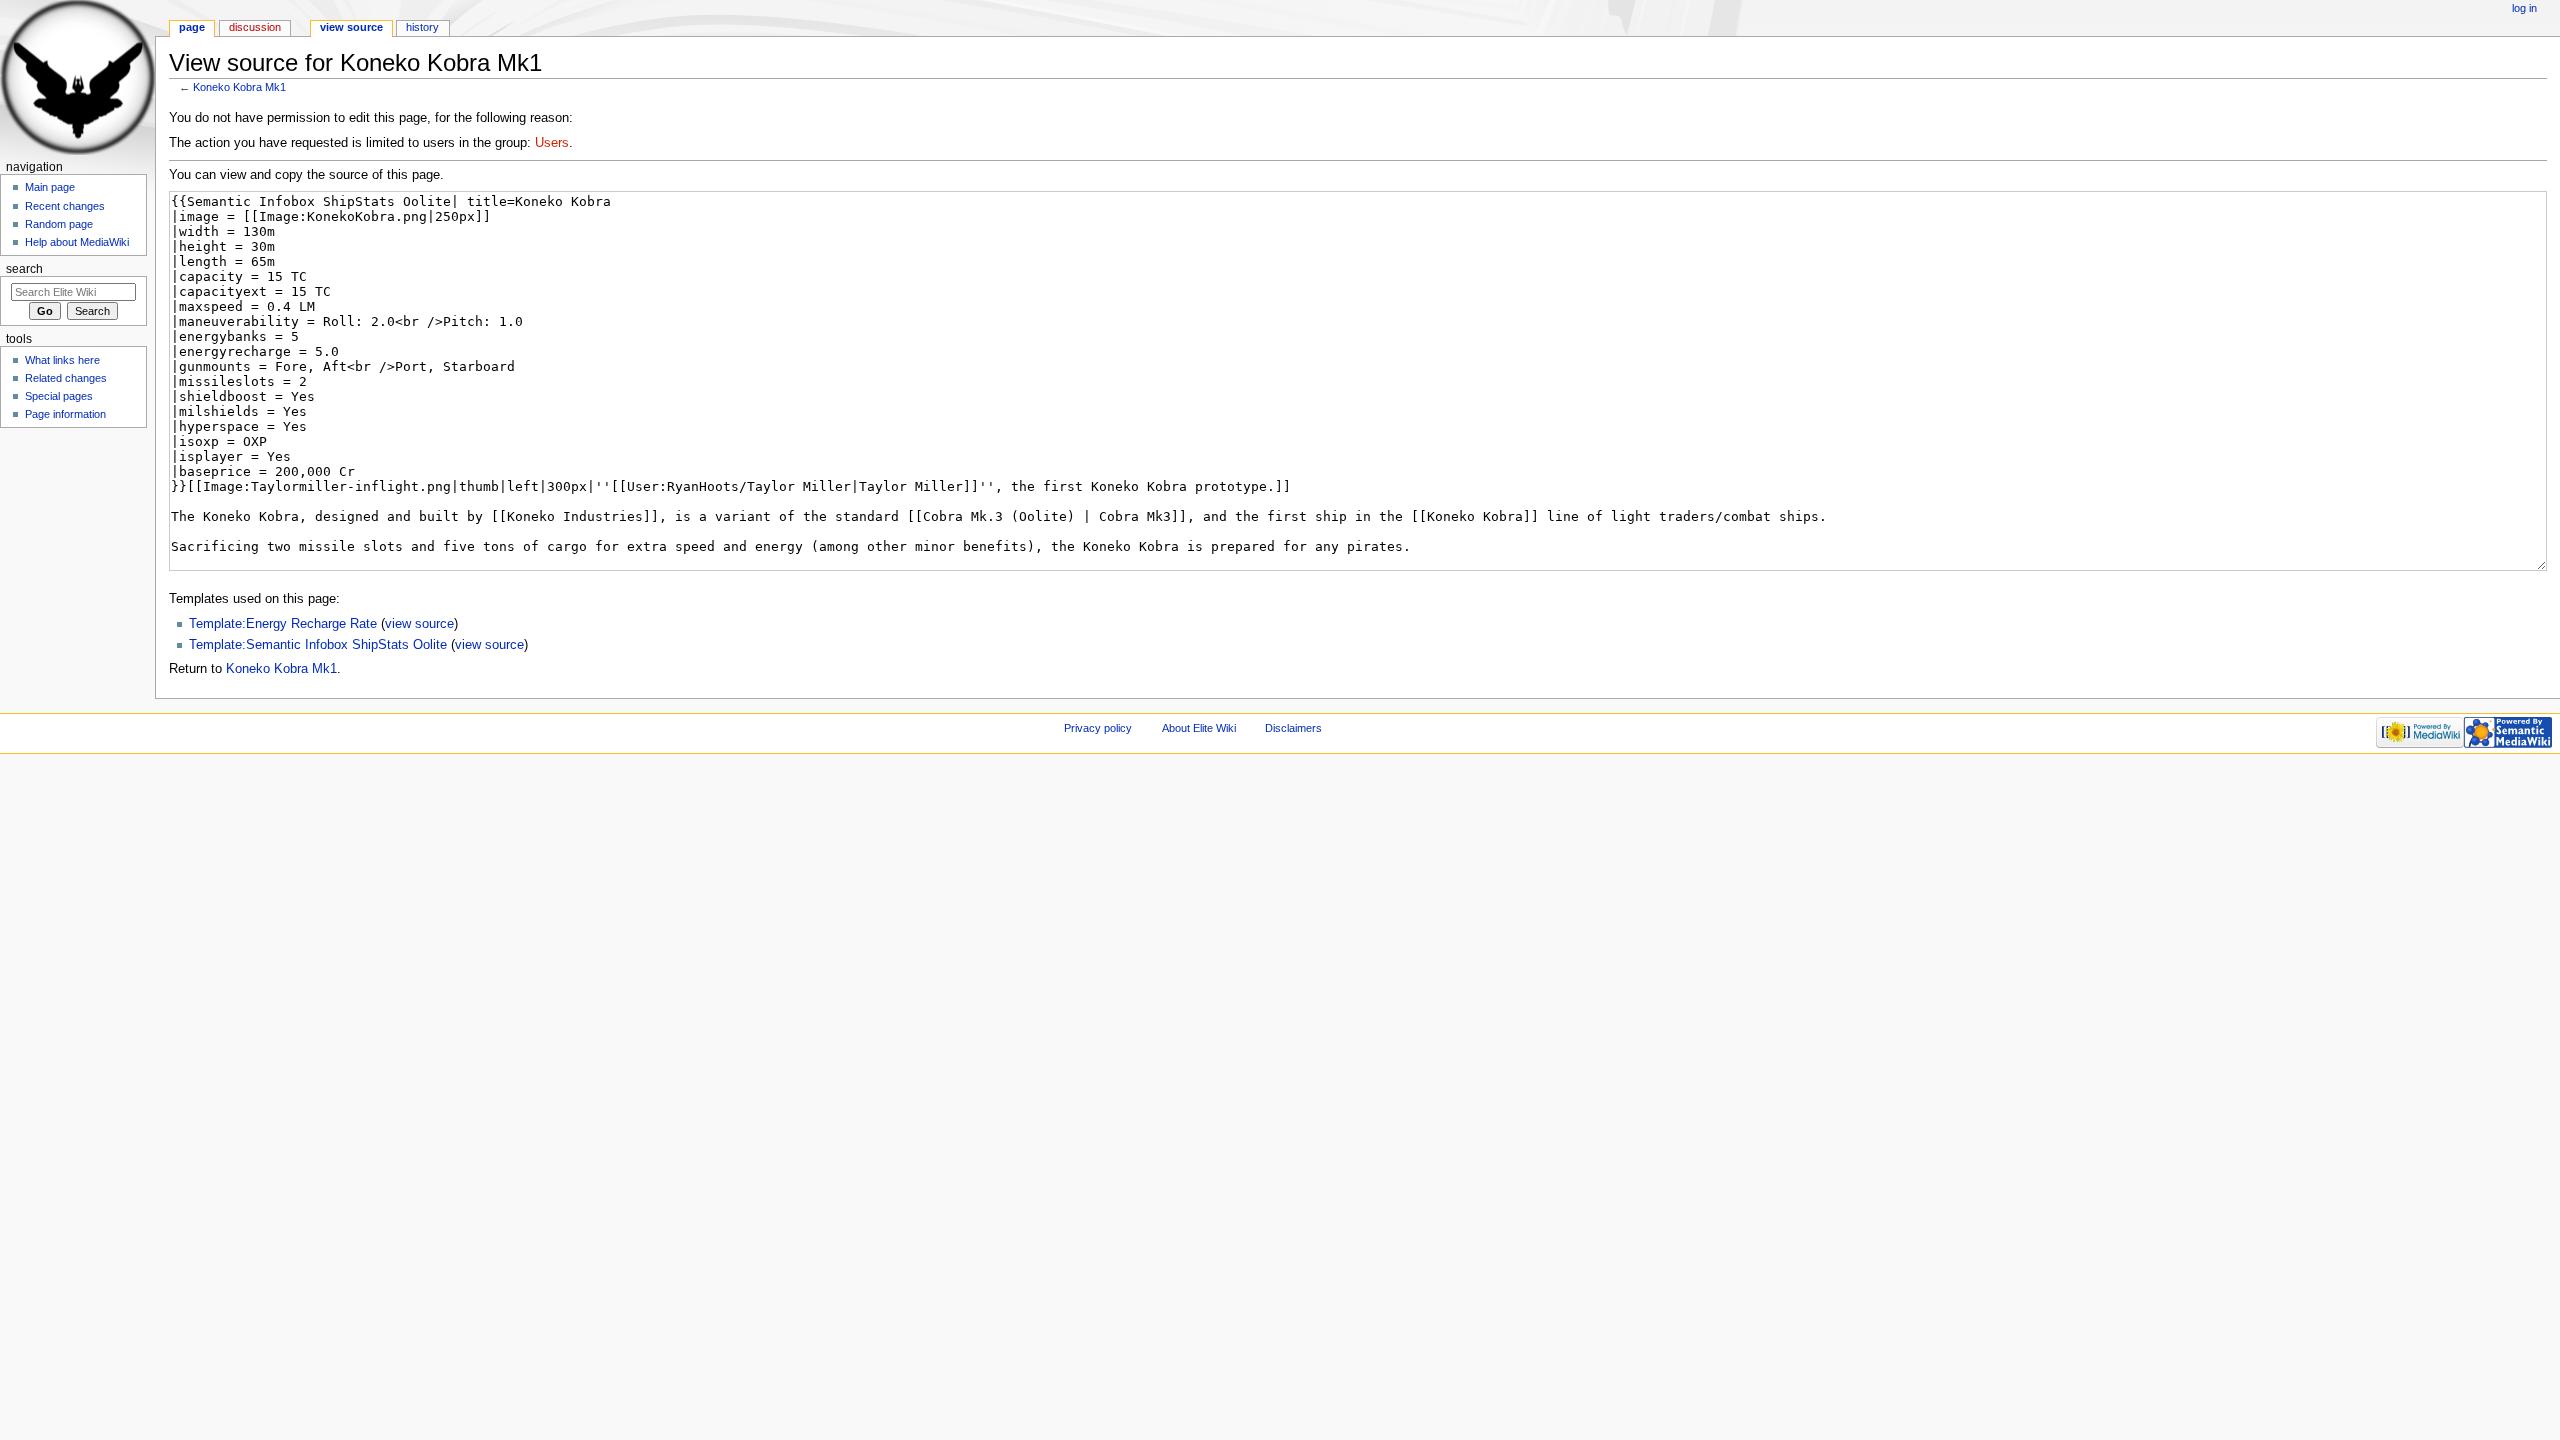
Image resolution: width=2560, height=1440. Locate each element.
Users (552, 143)
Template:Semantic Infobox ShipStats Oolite (318, 645)
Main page (50, 187)
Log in (2524, 8)
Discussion (255, 27)
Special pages (59, 396)
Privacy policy (1098, 728)
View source (351, 27)
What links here (62, 360)
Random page (59, 224)
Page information (65, 414)
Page (192, 27)
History (422, 27)
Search (24, 269)
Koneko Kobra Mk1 (239, 87)
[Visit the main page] (77, 77)
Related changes (66, 378)
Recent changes (65, 206)
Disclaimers (1293, 728)
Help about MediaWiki (77, 242)
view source (419, 624)
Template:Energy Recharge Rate (283, 624)
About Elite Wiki (1199, 728)
